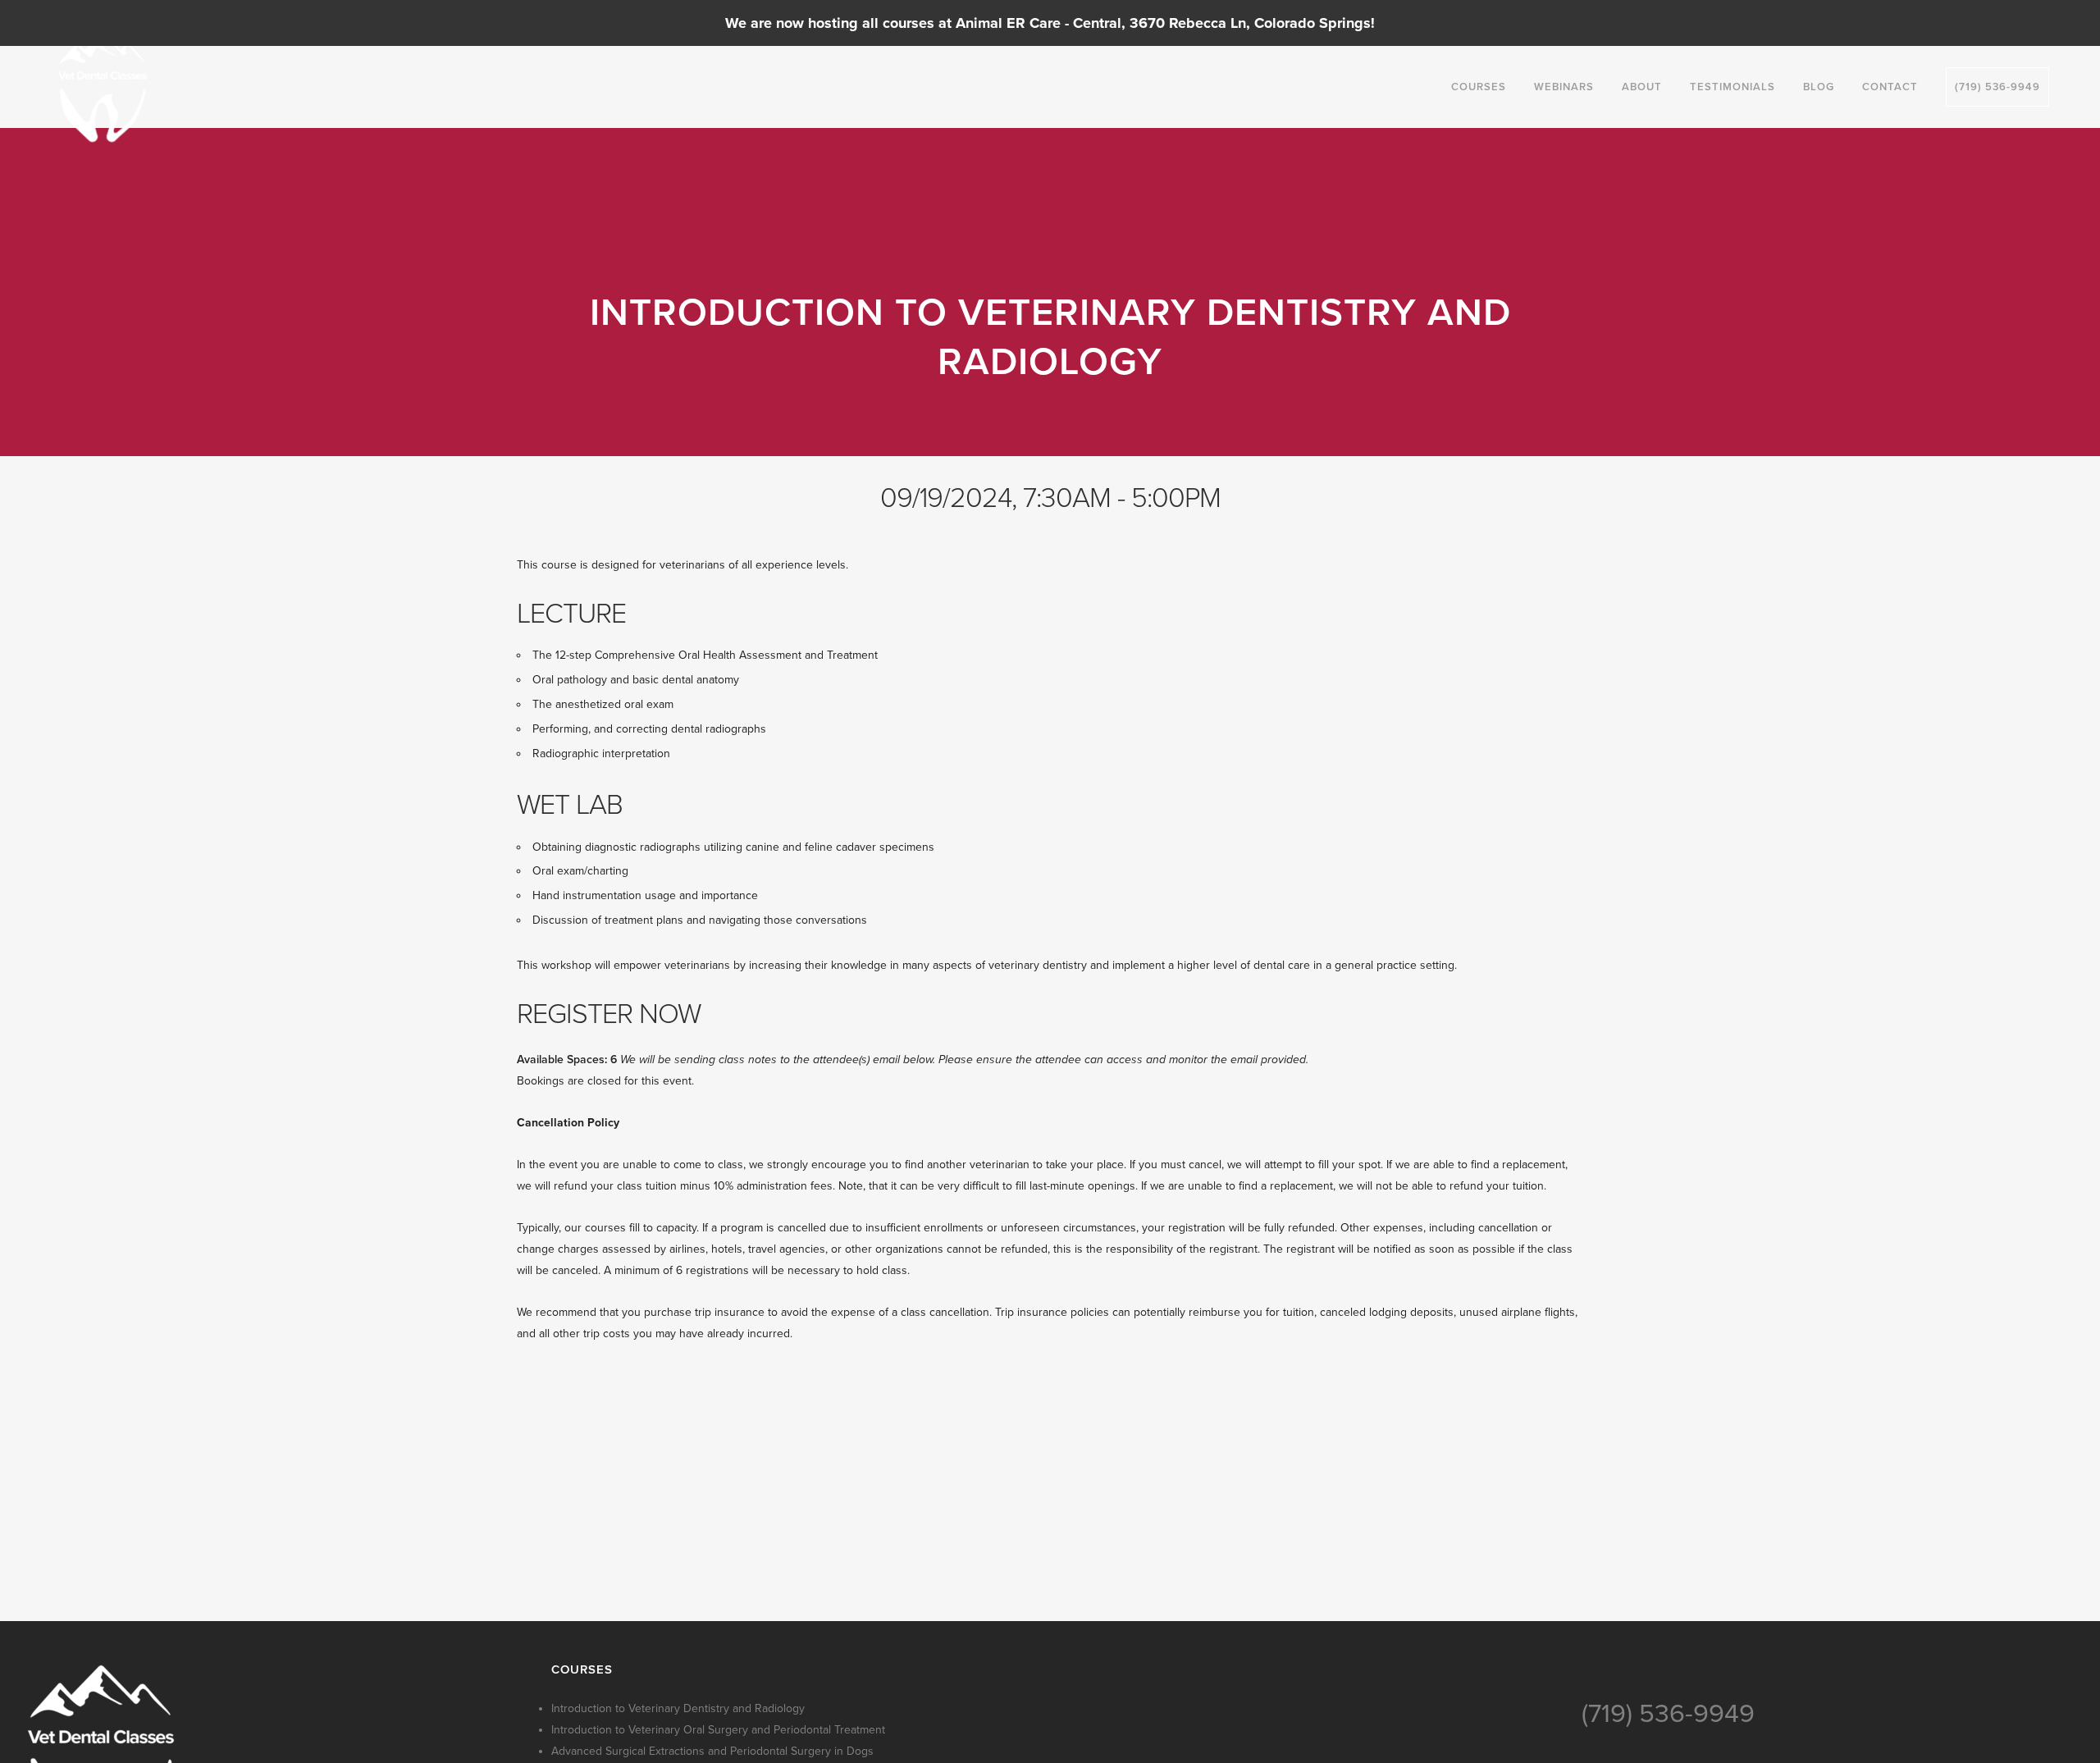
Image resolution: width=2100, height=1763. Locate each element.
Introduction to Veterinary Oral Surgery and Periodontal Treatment (718, 1730)
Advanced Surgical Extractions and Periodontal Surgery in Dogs (712, 1751)
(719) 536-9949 (1668, 1714)
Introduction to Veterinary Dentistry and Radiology (678, 1708)
